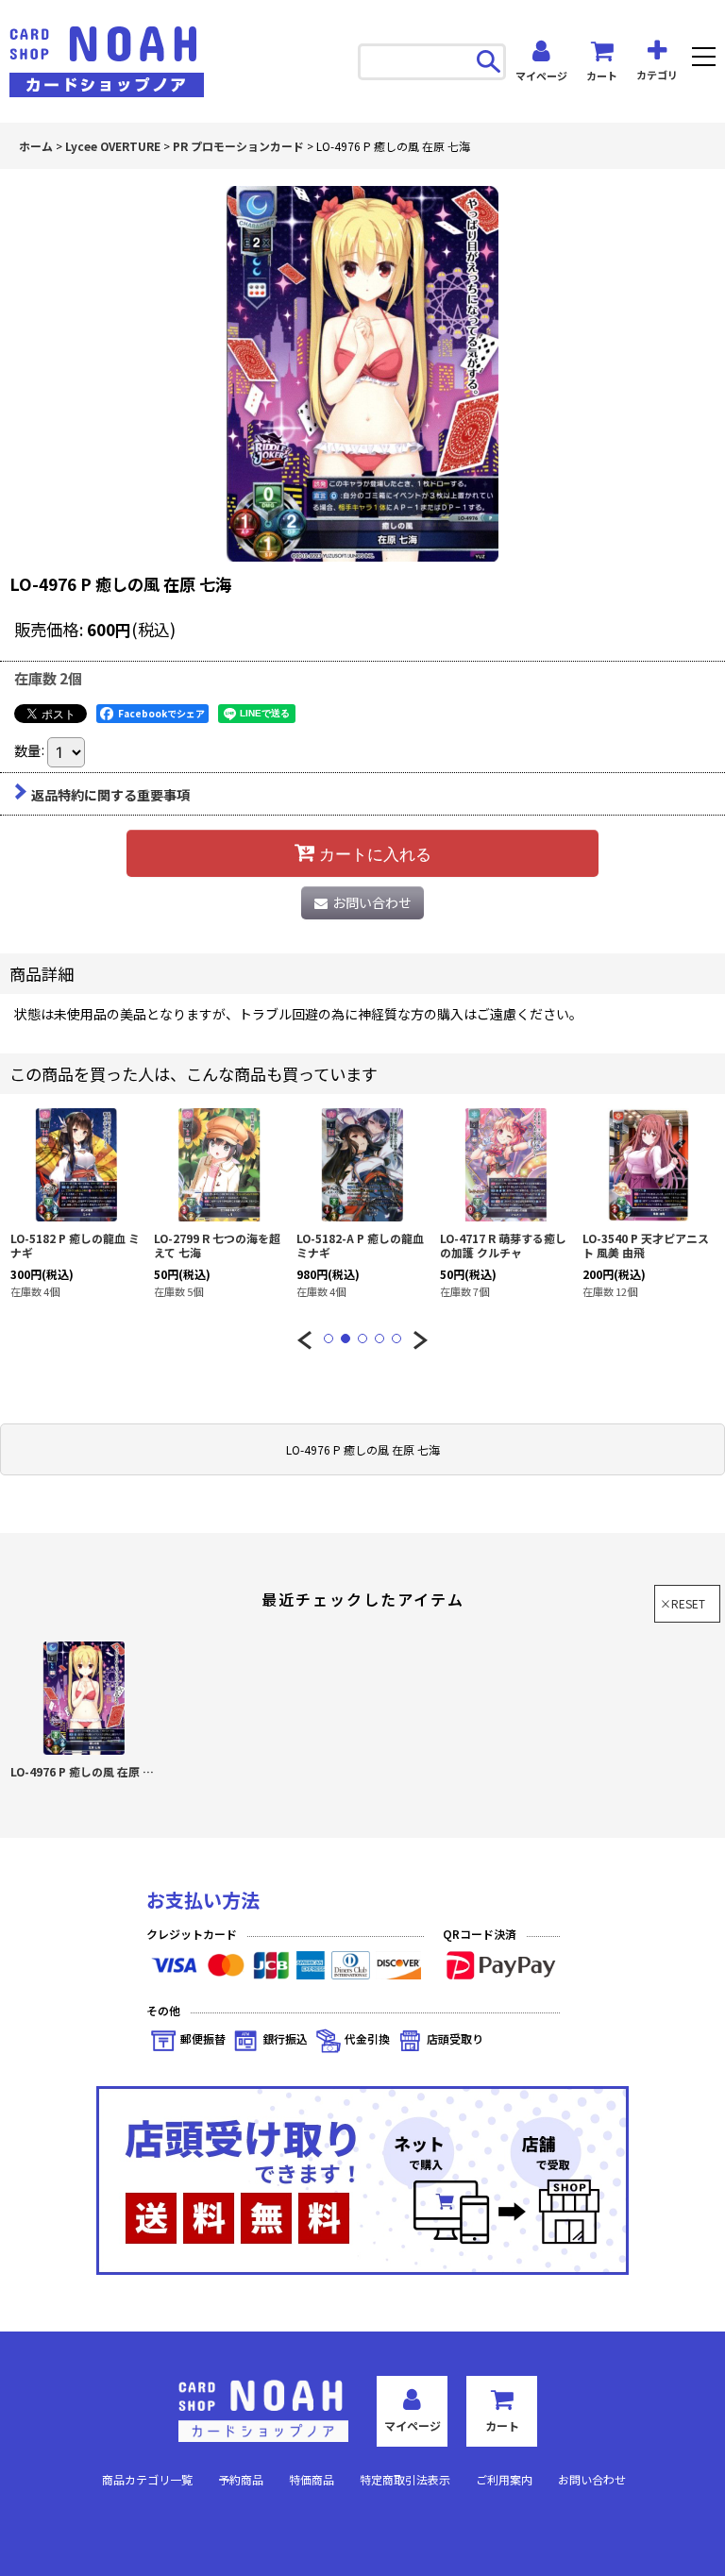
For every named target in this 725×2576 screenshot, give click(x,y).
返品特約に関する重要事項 (110, 795)
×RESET (683, 1603)
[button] (704, 59)
